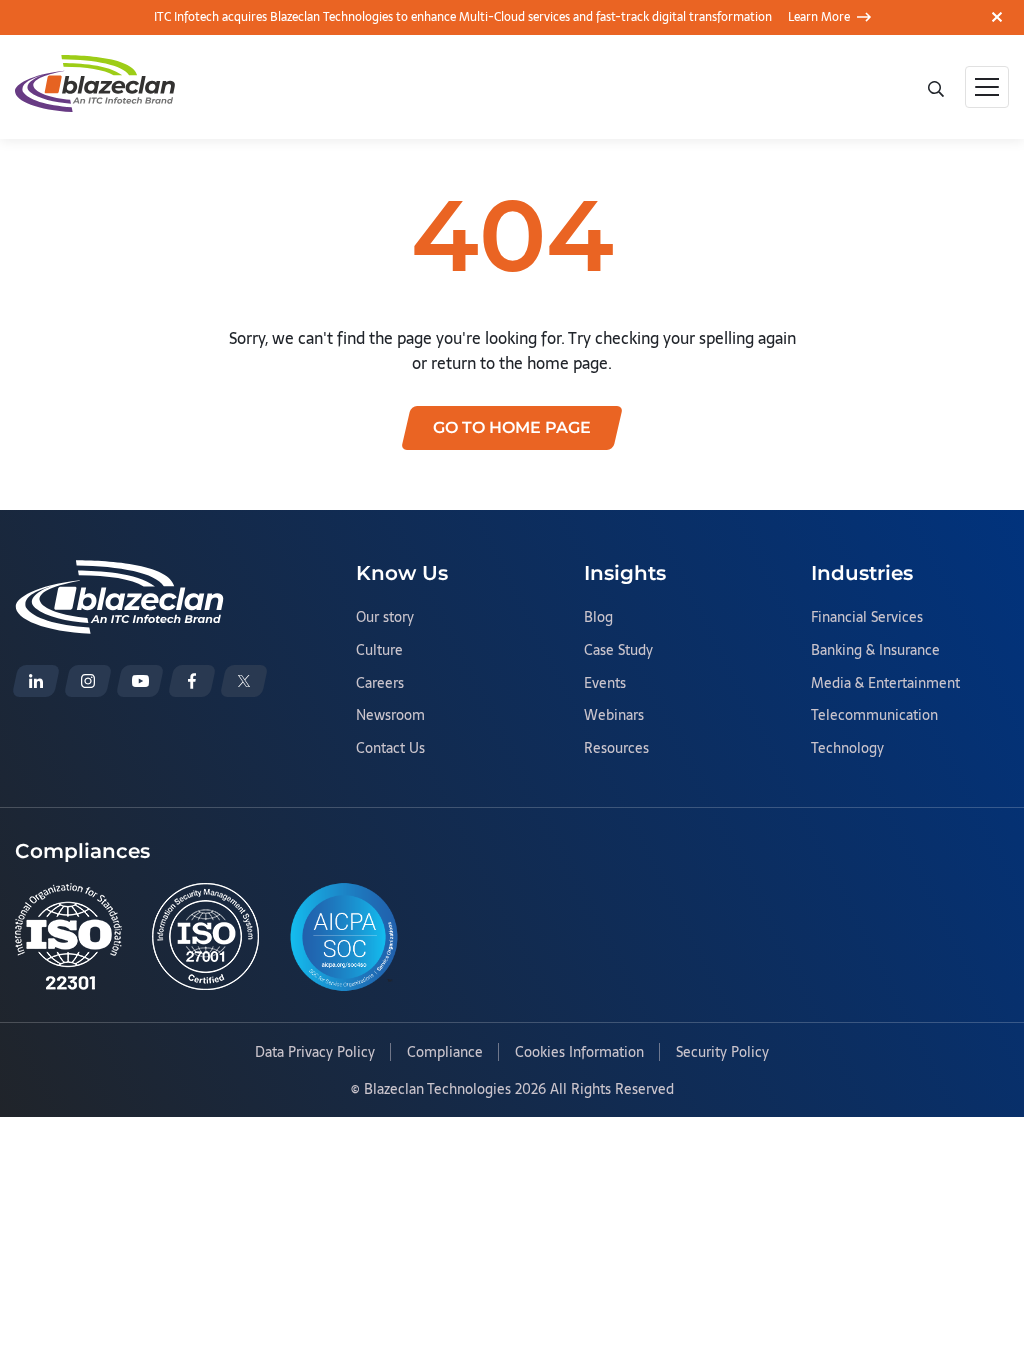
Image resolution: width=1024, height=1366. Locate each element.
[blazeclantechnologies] (88, 681)
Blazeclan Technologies (437, 1089)
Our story (385, 618)
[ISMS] (205, 936)
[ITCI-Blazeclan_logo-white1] (119, 572)
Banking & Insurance (875, 651)
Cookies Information (579, 1053)
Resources (616, 749)
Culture (379, 651)
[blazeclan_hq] (244, 681)
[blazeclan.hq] (192, 681)
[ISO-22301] (68, 936)
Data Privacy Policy (315, 1053)
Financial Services (867, 618)
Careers (380, 684)
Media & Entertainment (885, 684)
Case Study (618, 651)
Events (605, 684)
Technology (847, 749)
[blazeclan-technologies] (36, 681)
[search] (938, 87)
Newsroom (390, 716)
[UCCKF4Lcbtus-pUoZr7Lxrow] (140, 681)
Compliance (445, 1053)
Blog (598, 618)
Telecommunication (874, 716)
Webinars (614, 716)
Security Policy (722, 1053)
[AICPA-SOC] (344, 936)
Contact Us (390, 749)
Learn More (819, 17)
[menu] (987, 87)
